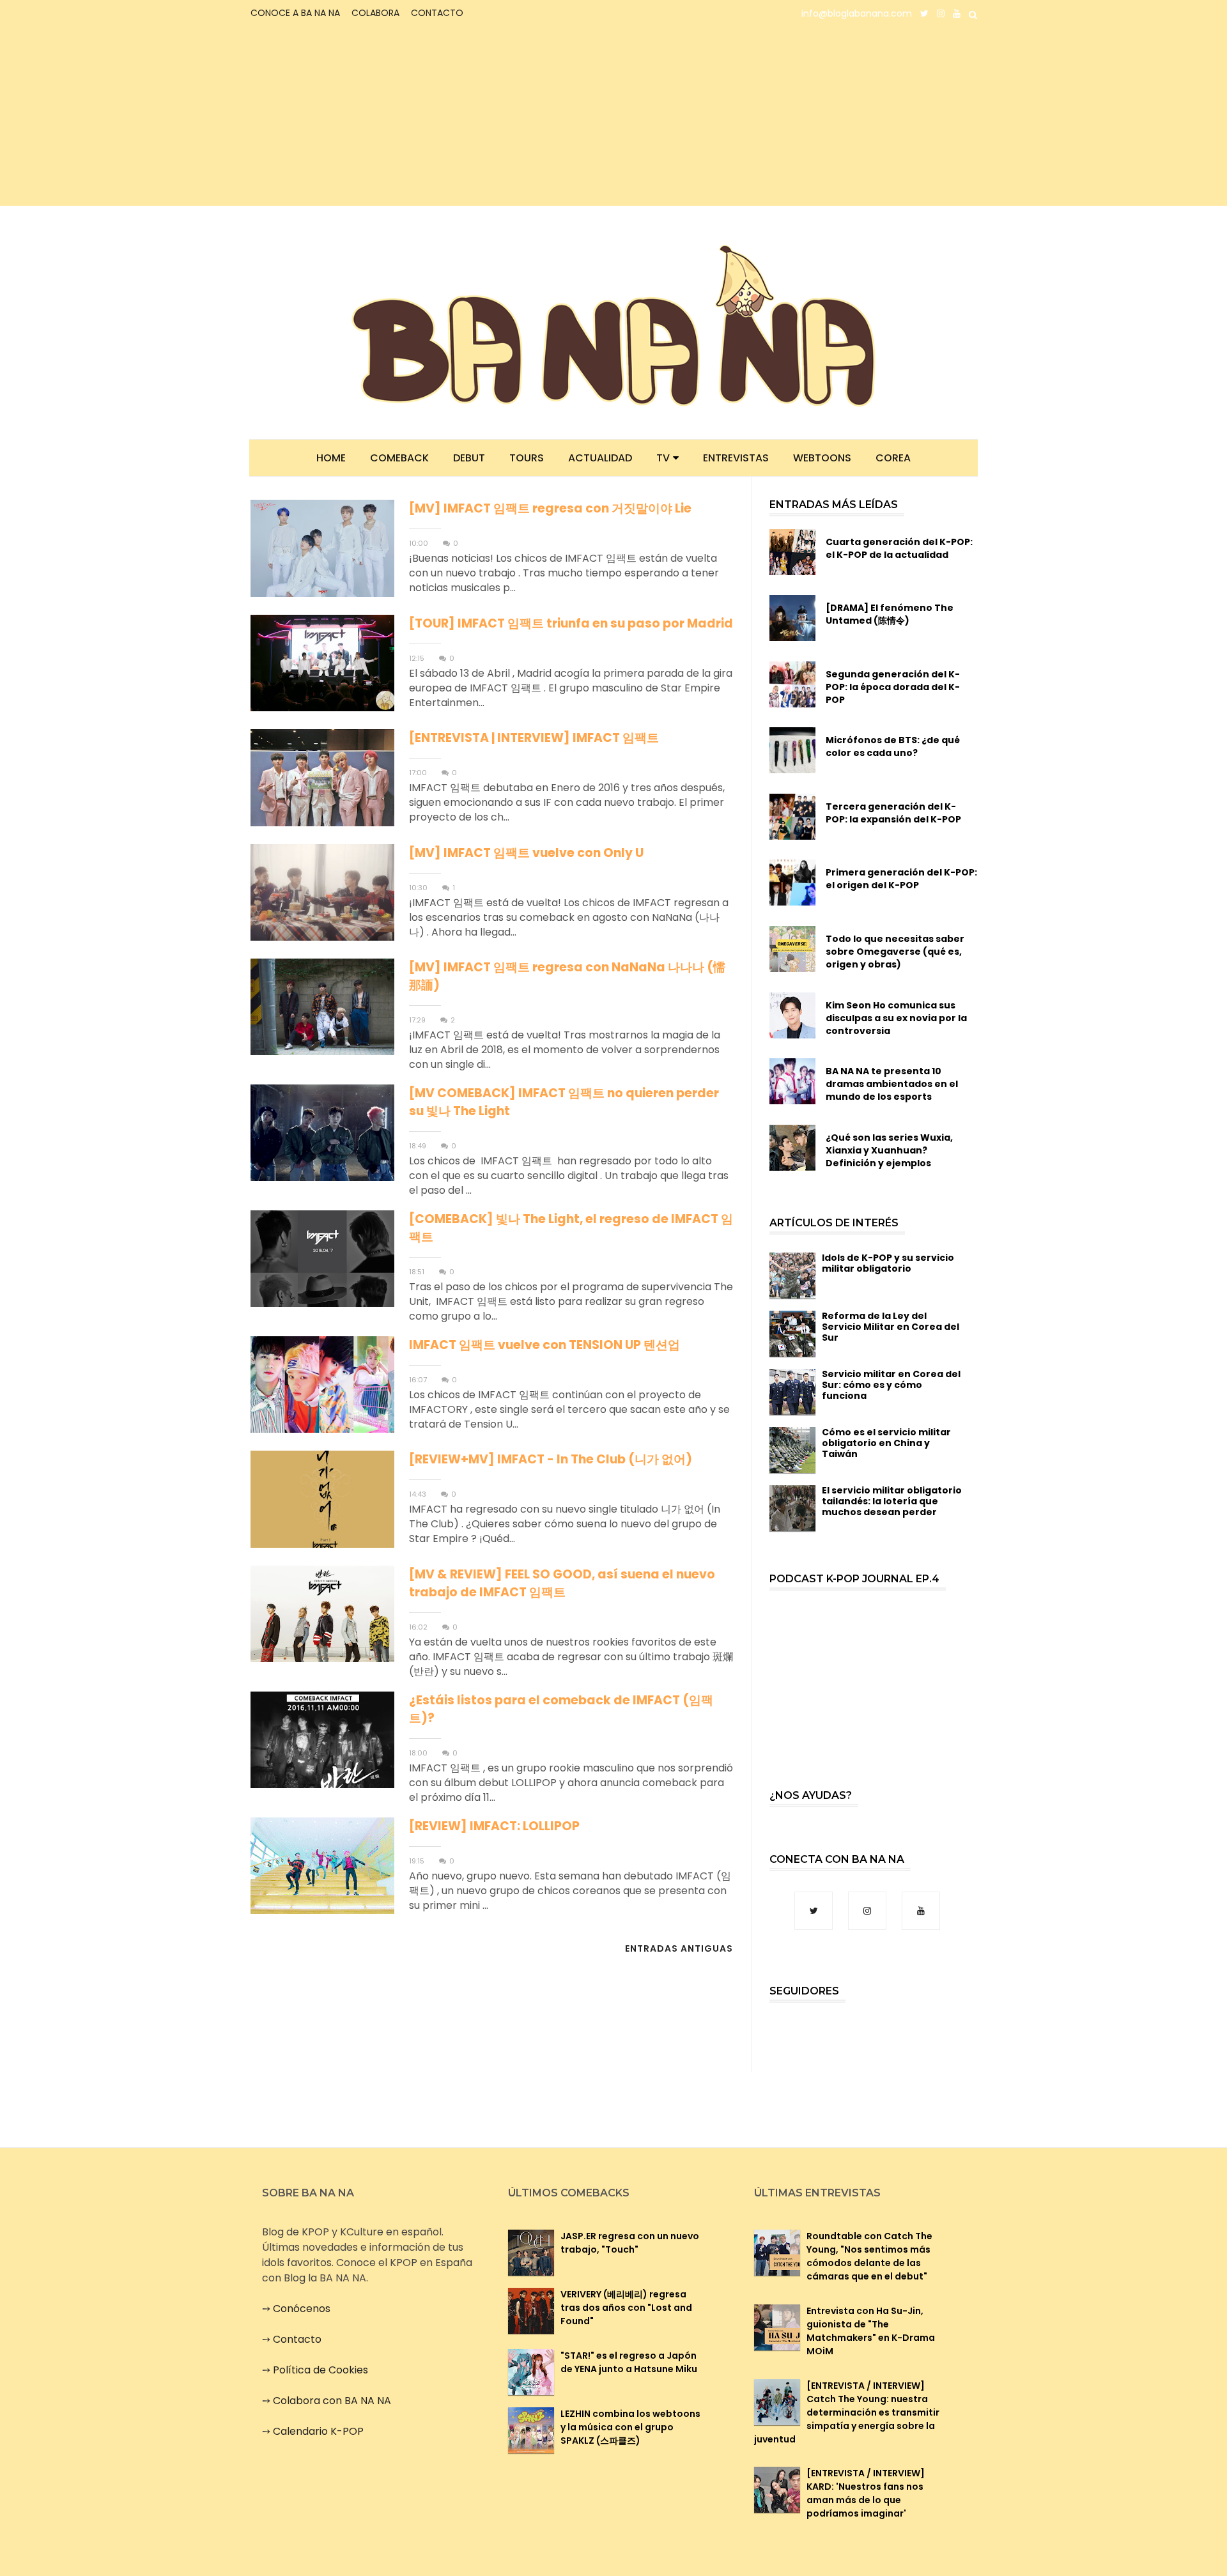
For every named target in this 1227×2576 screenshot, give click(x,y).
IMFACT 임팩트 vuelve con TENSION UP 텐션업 (544, 1345)
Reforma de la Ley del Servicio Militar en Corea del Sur (891, 1327)
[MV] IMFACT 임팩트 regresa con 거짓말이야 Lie (550, 508)
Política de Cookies (320, 2370)
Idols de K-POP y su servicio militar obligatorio (888, 1263)
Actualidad (600, 458)
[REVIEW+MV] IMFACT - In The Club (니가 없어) (551, 1459)
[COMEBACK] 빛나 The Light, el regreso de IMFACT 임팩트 (571, 1228)
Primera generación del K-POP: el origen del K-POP (901, 879)
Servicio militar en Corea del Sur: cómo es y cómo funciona (891, 1385)
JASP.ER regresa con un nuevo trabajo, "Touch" (630, 2243)
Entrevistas (736, 458)
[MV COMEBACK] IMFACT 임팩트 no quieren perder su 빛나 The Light (564, 1102)
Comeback (399, 458)
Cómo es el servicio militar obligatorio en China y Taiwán (886, 1443)
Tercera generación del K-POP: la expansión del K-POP (893, 813)
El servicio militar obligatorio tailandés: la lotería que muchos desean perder (892, 1501)
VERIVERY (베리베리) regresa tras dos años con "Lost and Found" (626, 2308)
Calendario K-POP (318, 2431)
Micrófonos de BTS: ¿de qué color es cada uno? (893, 746)
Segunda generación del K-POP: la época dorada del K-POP (893, 687)
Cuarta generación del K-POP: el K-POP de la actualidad (899, 548)
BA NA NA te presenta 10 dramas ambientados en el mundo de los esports (892, 1084)
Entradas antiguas (679, 1948)
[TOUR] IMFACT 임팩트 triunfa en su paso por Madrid (571, 623)
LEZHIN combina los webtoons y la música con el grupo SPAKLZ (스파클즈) (630, 2427)
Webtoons (822, 458)
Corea (893, 458)
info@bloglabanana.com (857, 13)
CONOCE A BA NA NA (295, 13)
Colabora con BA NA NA (332, 2401)
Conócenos (302, 2309)
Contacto (297, 2339)
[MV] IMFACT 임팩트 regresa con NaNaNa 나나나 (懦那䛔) (567, 976)
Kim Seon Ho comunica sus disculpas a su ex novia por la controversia (896, 1018)
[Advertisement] (361, 116)
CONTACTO (437, 13)
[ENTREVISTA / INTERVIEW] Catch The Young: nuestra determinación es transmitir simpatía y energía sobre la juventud (847, 2412)
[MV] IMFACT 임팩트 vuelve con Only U (526, 853)
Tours (527, 458)
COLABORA (375, 13)
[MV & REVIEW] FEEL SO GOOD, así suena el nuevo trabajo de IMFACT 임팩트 (562, 1583)
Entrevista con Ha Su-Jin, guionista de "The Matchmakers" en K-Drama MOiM (871, 2331)
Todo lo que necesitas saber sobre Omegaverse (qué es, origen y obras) (895, 952)
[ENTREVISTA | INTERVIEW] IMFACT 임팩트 (534, 738)
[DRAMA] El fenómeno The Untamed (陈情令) (890, 614)
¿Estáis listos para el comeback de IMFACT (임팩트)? (561, 1709)
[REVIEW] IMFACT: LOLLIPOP (494, 1826)
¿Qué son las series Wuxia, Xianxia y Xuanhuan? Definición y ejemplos (889, 1150)
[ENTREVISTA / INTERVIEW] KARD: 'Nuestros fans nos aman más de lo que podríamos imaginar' (866, 2493)
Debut (469, 458)
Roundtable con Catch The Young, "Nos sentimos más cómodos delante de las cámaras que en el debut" (869, 2256)
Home (331, 458)
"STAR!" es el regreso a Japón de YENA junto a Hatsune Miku (629, 2362)
